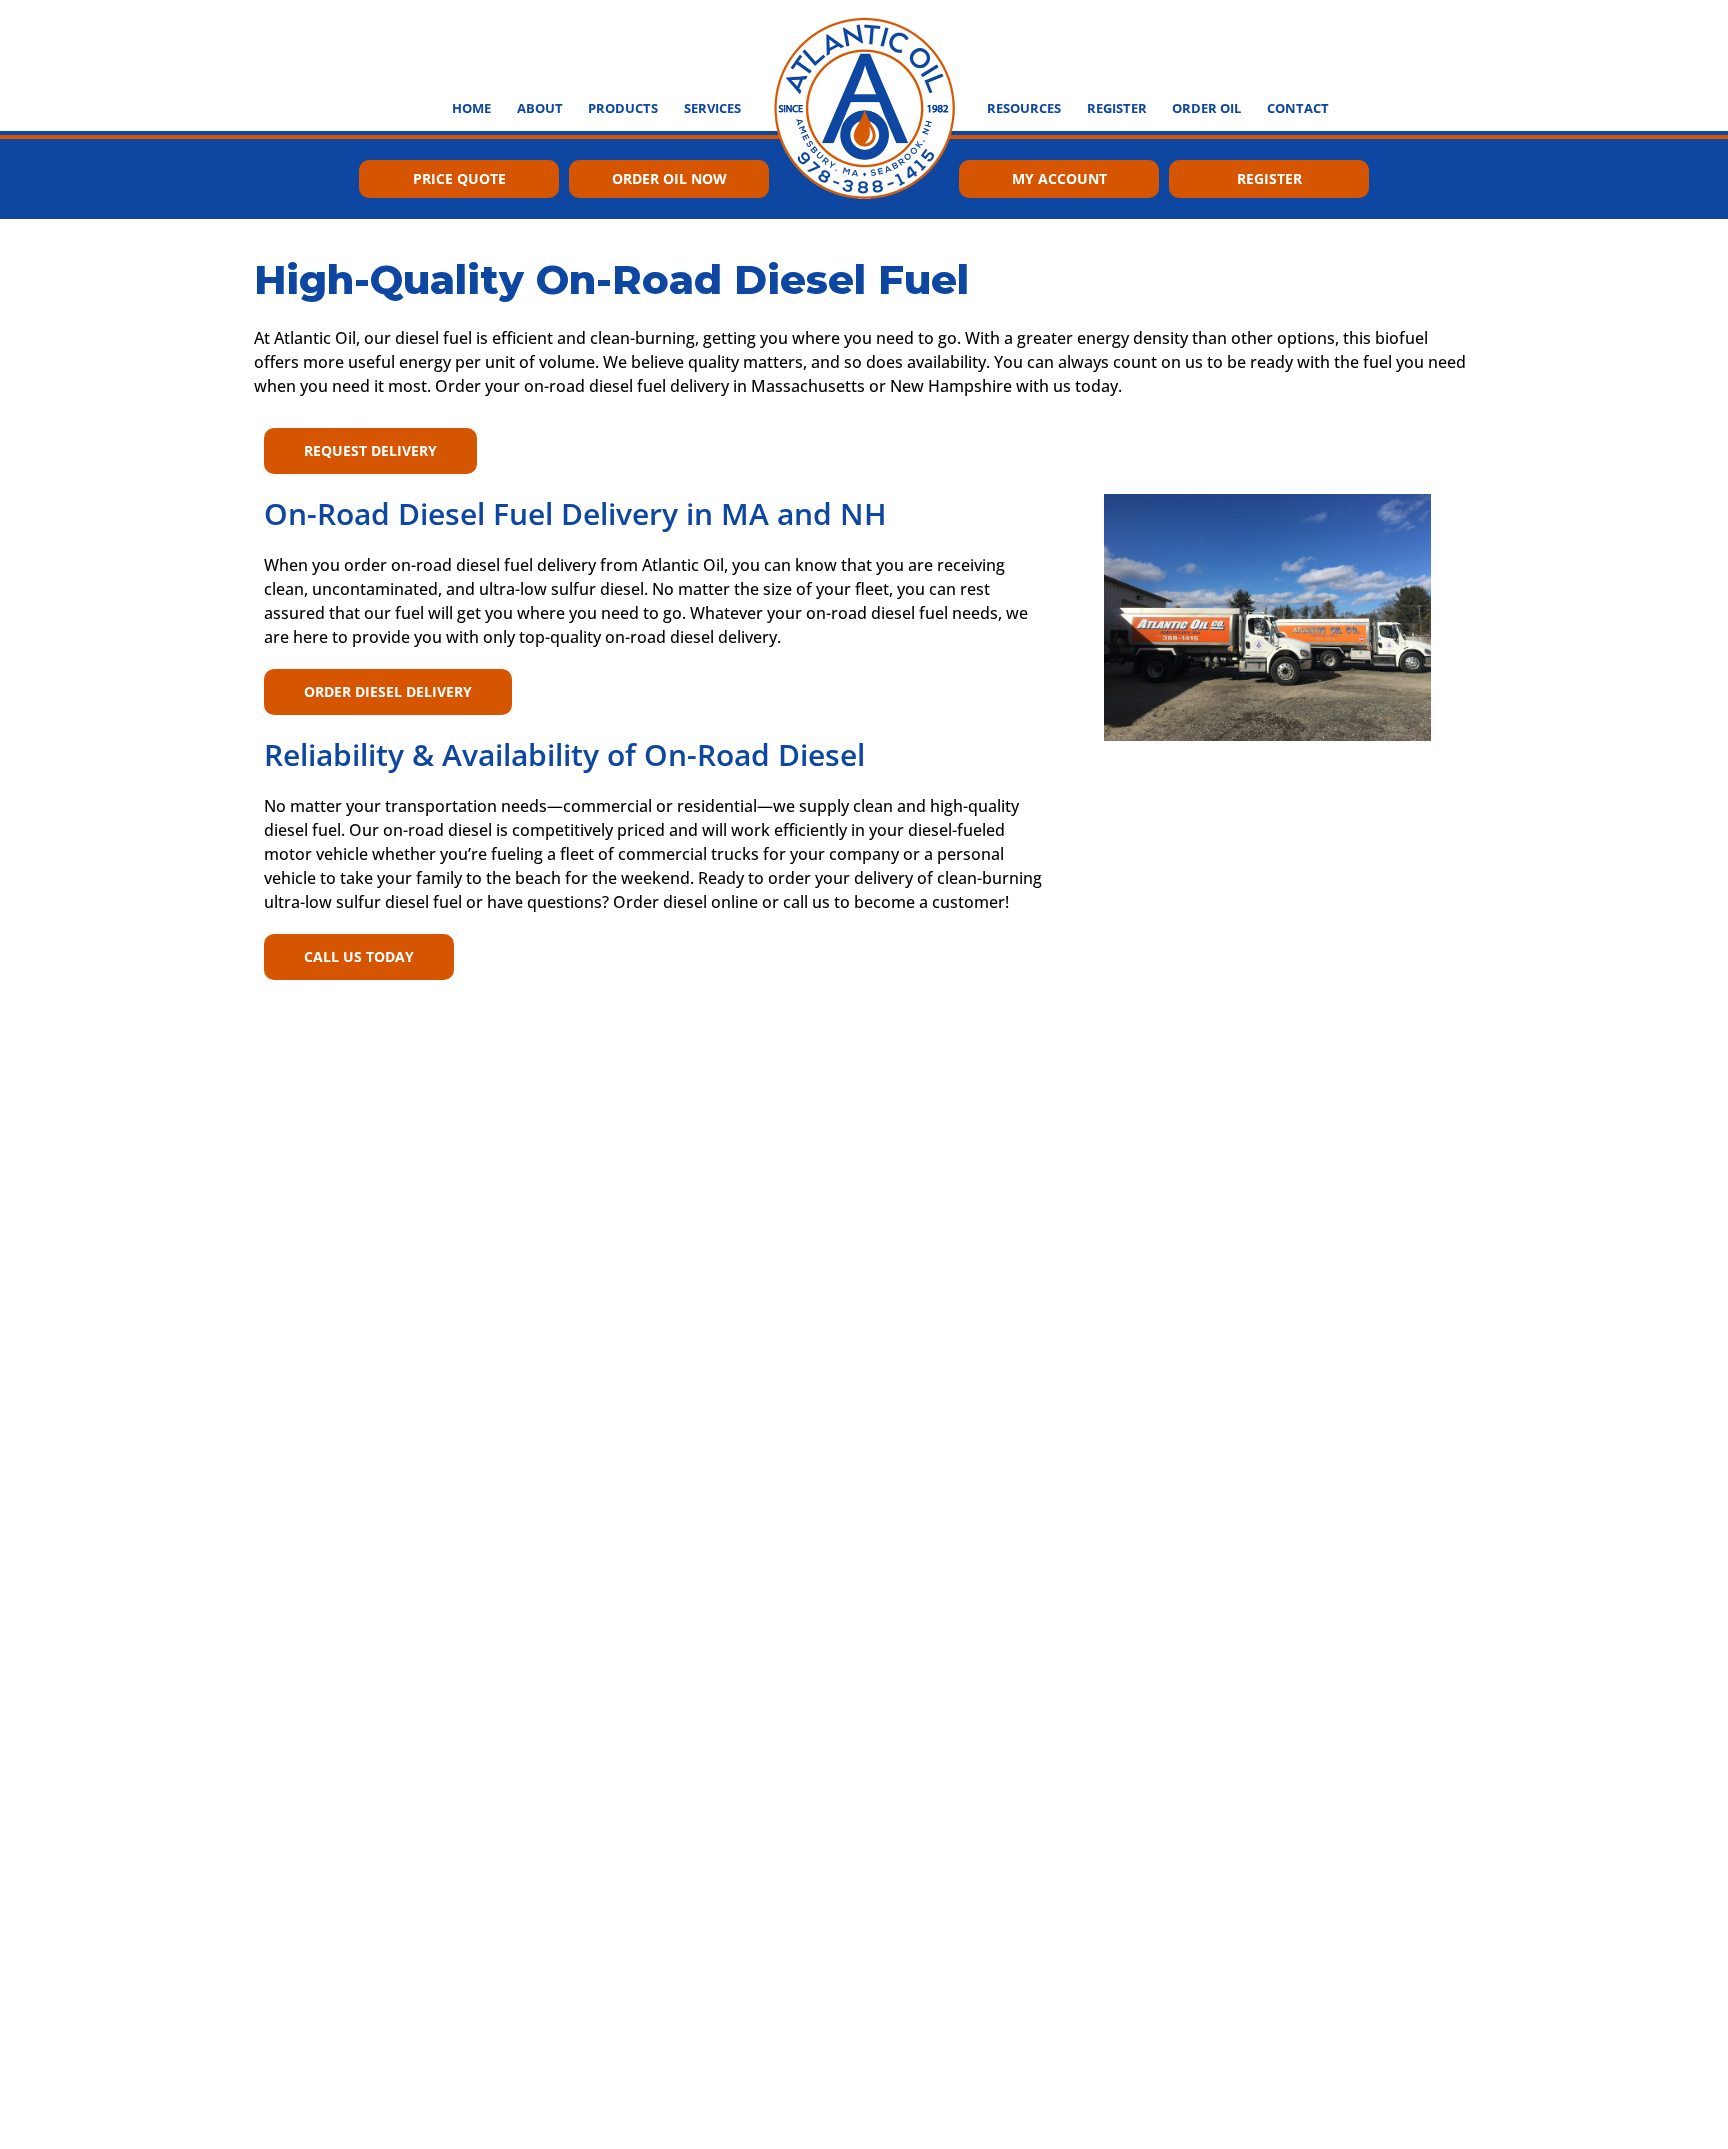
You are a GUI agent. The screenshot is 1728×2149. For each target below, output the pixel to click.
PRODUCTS (623, 108)
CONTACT (1298, 108)
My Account (1059, 178)
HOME (471, 108)
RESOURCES (1024, 108)
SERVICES (712, 108)
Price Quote (459, 178)
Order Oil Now (669, 178)
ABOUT (540, 108)
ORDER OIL (1206, 108)
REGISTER (1117, 108)
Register (1269, 178)
